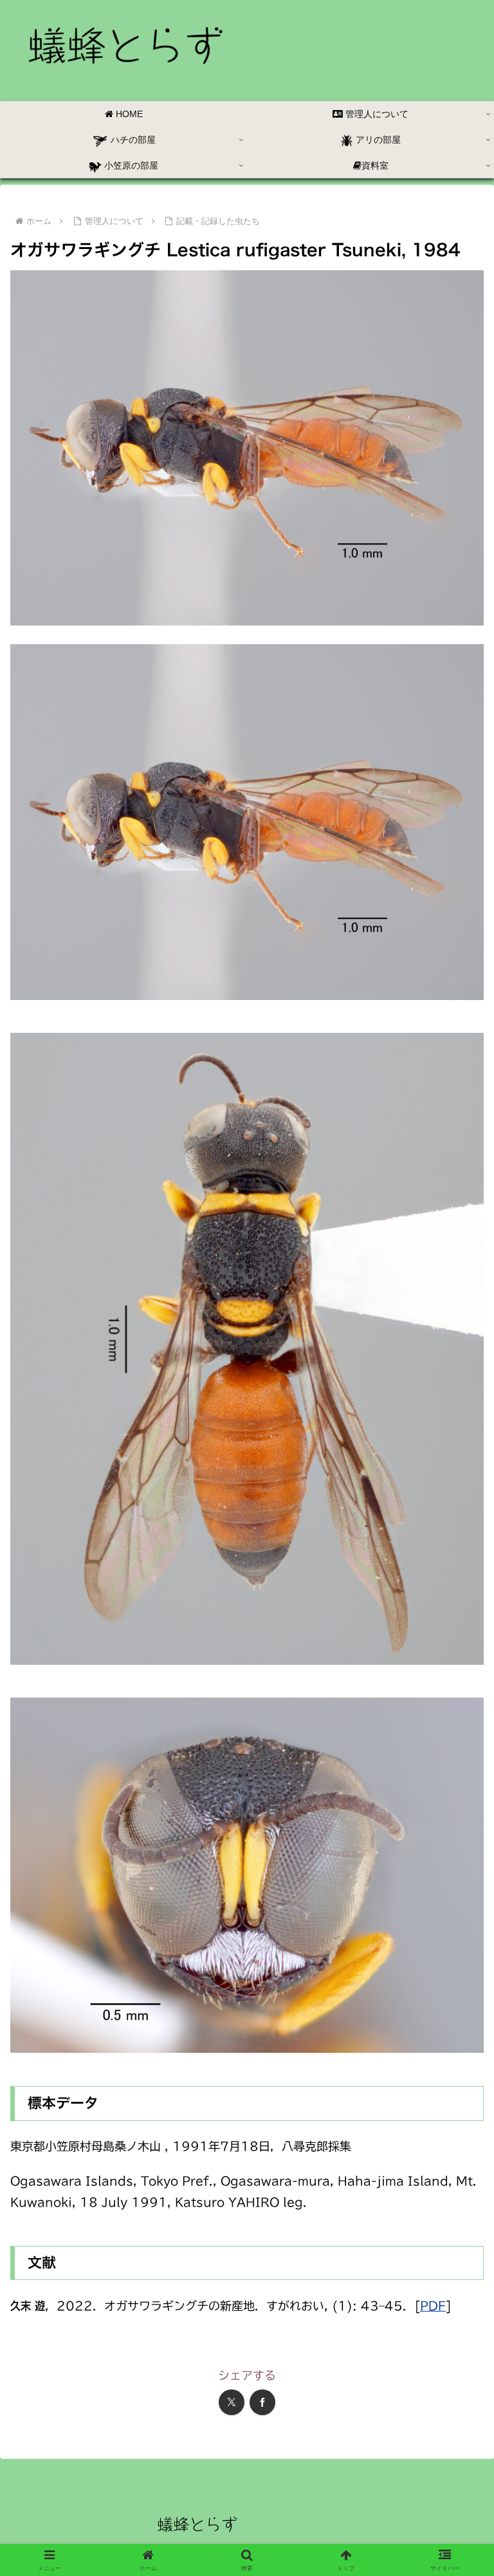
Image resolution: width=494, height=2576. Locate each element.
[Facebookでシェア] (262, 2402)
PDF (433, 2306)
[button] (456, 1982)
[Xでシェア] (232, 2402)
